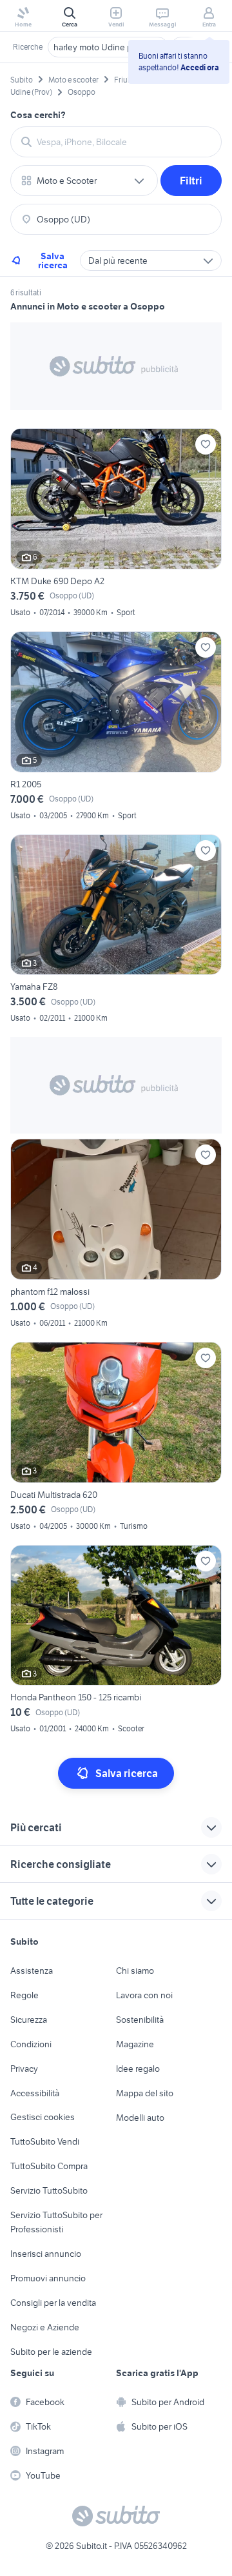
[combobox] (124, 142)
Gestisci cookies (43, 2117)
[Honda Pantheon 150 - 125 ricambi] (116, 1641)
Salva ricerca (53, 261)
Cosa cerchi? (38, 115)
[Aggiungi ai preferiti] (206, 444)
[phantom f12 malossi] (116, 1235)
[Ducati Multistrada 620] (116, 1438)
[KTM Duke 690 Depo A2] (116, 525)
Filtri (191, 181)
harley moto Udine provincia (108, 47)
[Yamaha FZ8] (116, 931)
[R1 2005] (116, 728)
